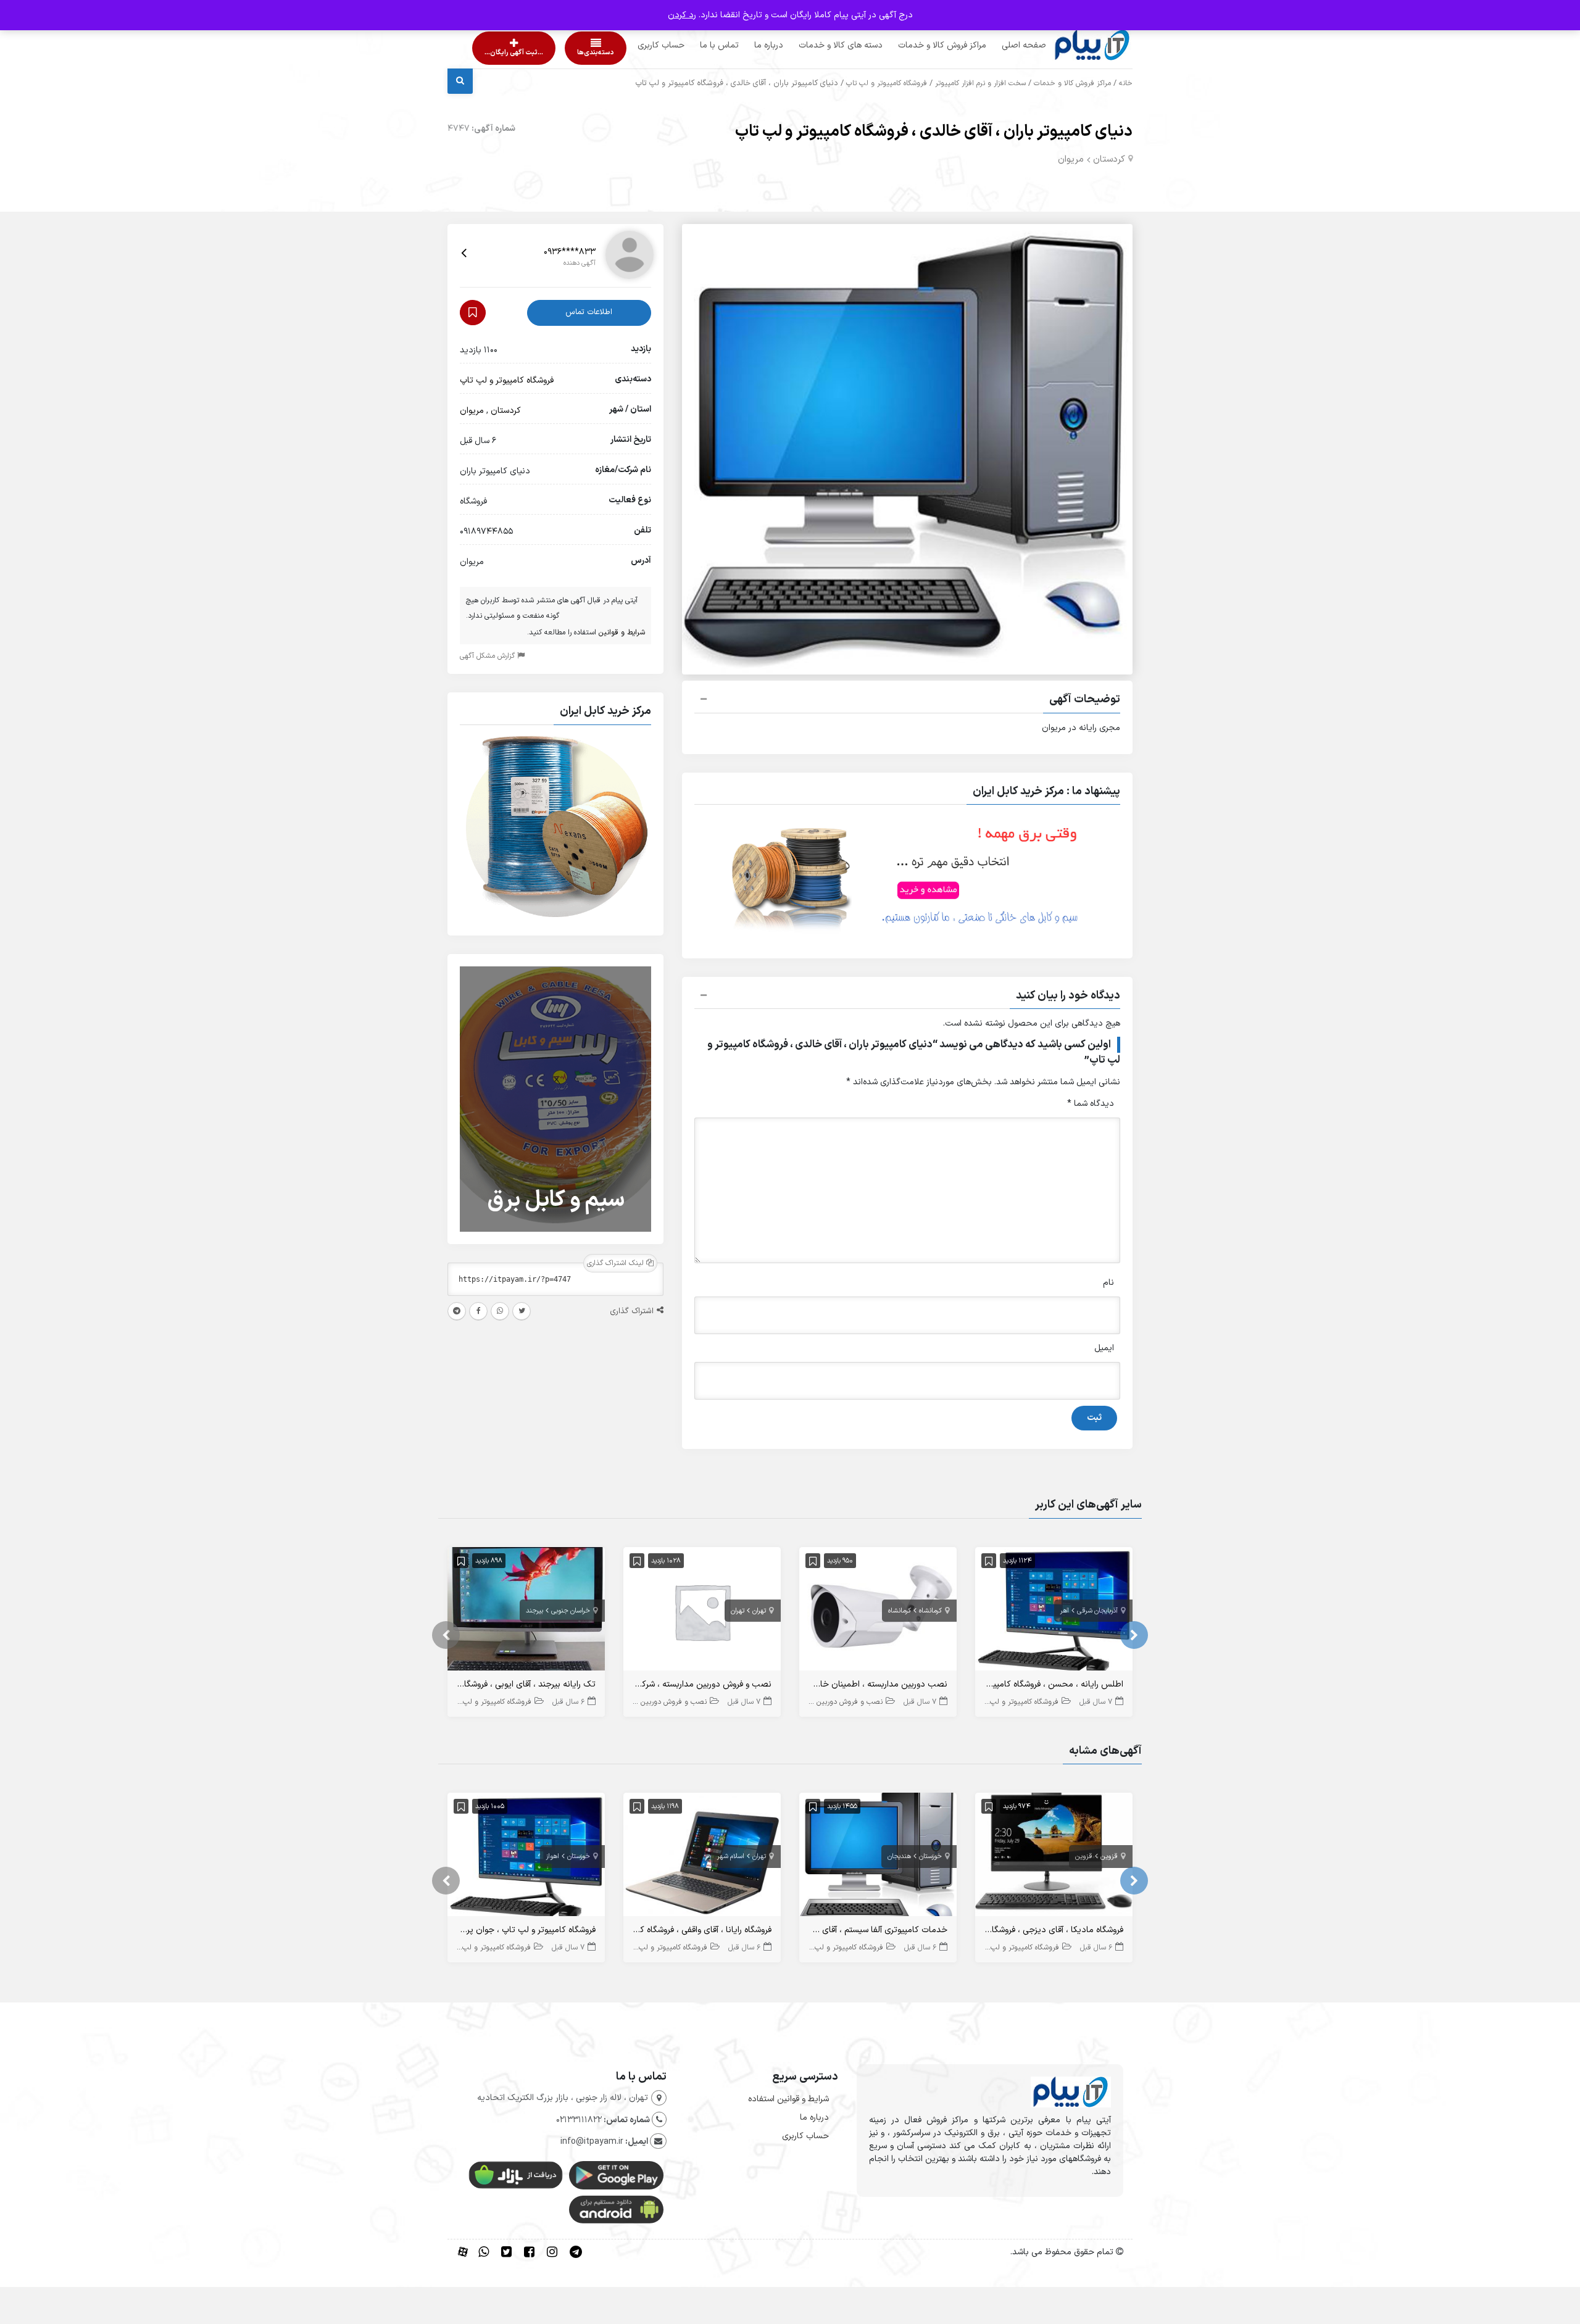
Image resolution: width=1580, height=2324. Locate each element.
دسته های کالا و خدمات (817, 45)
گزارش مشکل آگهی (489, 656)
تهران (759, 1611)
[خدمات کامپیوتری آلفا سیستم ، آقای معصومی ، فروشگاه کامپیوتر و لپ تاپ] (878, 1857)
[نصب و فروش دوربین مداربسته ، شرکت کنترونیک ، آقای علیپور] (702, 1612)
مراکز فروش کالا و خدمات (919, 45)
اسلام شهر (731, 1857)
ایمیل (1104, 1348)
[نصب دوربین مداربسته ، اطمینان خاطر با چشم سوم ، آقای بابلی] (878, 1612)
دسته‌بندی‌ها (560, 53)
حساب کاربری (638, 45)
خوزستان (930, 1857)
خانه (1126, 83)
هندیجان (899, 1857)
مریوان (1071, 160)
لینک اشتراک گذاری (617, 1263)
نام (1108, 1283)
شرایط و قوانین (622, 633)
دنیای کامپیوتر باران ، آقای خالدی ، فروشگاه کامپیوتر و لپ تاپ (934, 132)
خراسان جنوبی (571, 1611)
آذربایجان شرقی (1097, 1611)
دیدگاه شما (1091, 1104)
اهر (1065, 1611)
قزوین (1109, 1857)
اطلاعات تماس (589, 312)
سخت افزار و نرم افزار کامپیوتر (980, 83)
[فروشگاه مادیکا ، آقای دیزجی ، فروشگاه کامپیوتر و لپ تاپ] (1054, 1857)
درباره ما (745, 45)
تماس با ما (696, 45)
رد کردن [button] (682, 15)
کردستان (1109, 160)
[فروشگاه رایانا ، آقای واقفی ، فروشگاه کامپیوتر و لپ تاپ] (702, 1857)
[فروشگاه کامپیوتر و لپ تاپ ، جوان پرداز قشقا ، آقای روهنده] (526, 1857)
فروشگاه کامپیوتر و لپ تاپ (887, 83)
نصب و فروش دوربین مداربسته (834, 1702)
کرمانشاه (930, 1611)
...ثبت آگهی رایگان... (503, 53)
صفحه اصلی (1000, 45)
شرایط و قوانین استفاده (788, 2099)
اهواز (553, 1857)
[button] (907, 701)
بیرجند (534, 1611)
